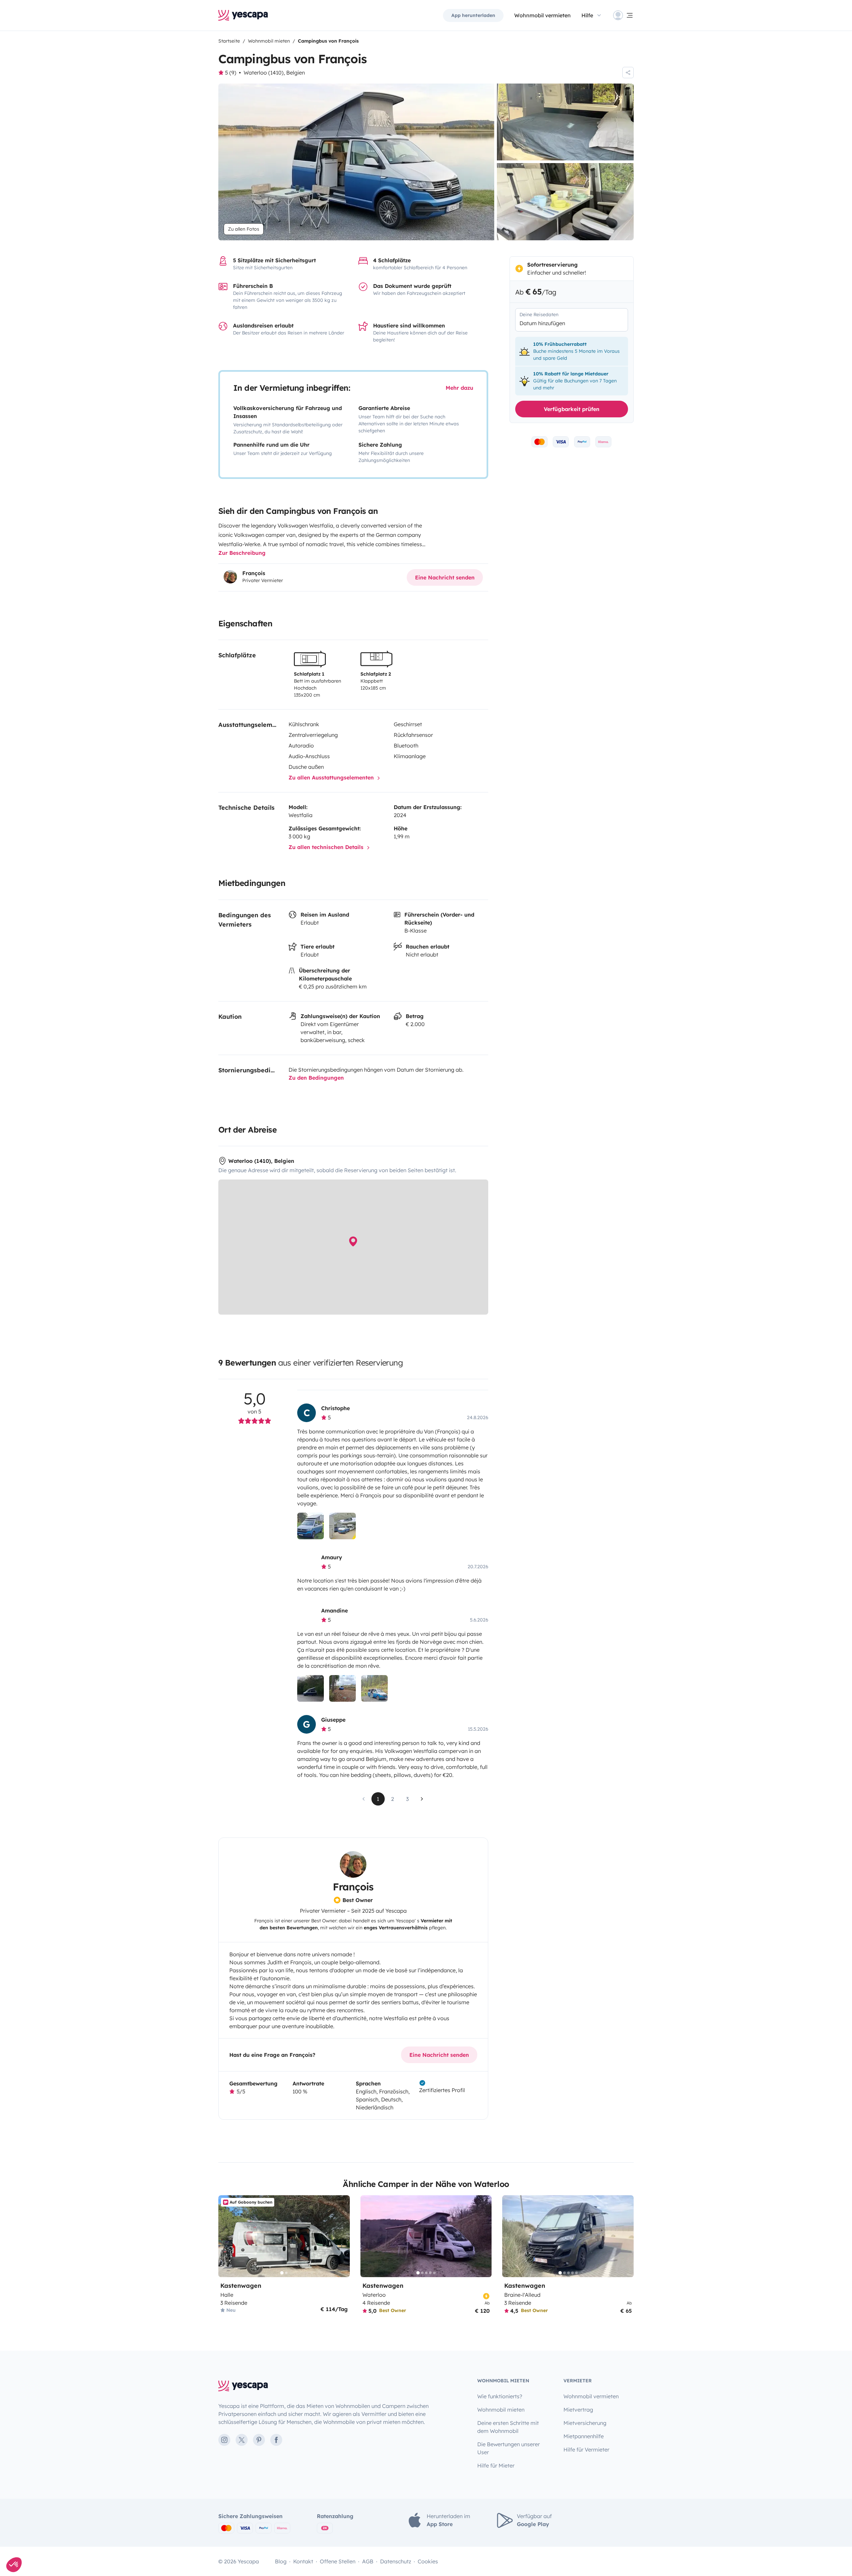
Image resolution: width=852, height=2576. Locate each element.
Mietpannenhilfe (584, 2436)
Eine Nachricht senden (445, 577)
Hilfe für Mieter (496, 2466)
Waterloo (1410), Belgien (274, 73)
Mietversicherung (585, 2423)
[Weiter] (342, 2236)
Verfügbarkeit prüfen (572, 409)
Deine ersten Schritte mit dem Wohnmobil (508, 2427)
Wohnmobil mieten (501, 2410)
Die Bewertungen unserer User (509, 2448)
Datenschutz (396, 2561)
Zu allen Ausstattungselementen (332, 777)
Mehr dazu (459, 388)
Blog (281, 2561)
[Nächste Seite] (422, 1799)
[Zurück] (226, 2236)
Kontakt (303, 2561)
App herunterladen (473, 15)
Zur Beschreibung (242, 553)
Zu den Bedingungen (316, 1078)
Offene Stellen (338, 2561)
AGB (368, 2561)
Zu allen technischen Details (327, 847)
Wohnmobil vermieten (542, 15)
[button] (14, 2565)
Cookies (428, 2561)
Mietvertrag (578, 2410)
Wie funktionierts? (500, 2396)
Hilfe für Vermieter (586, 2450)
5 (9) (231, 73)
